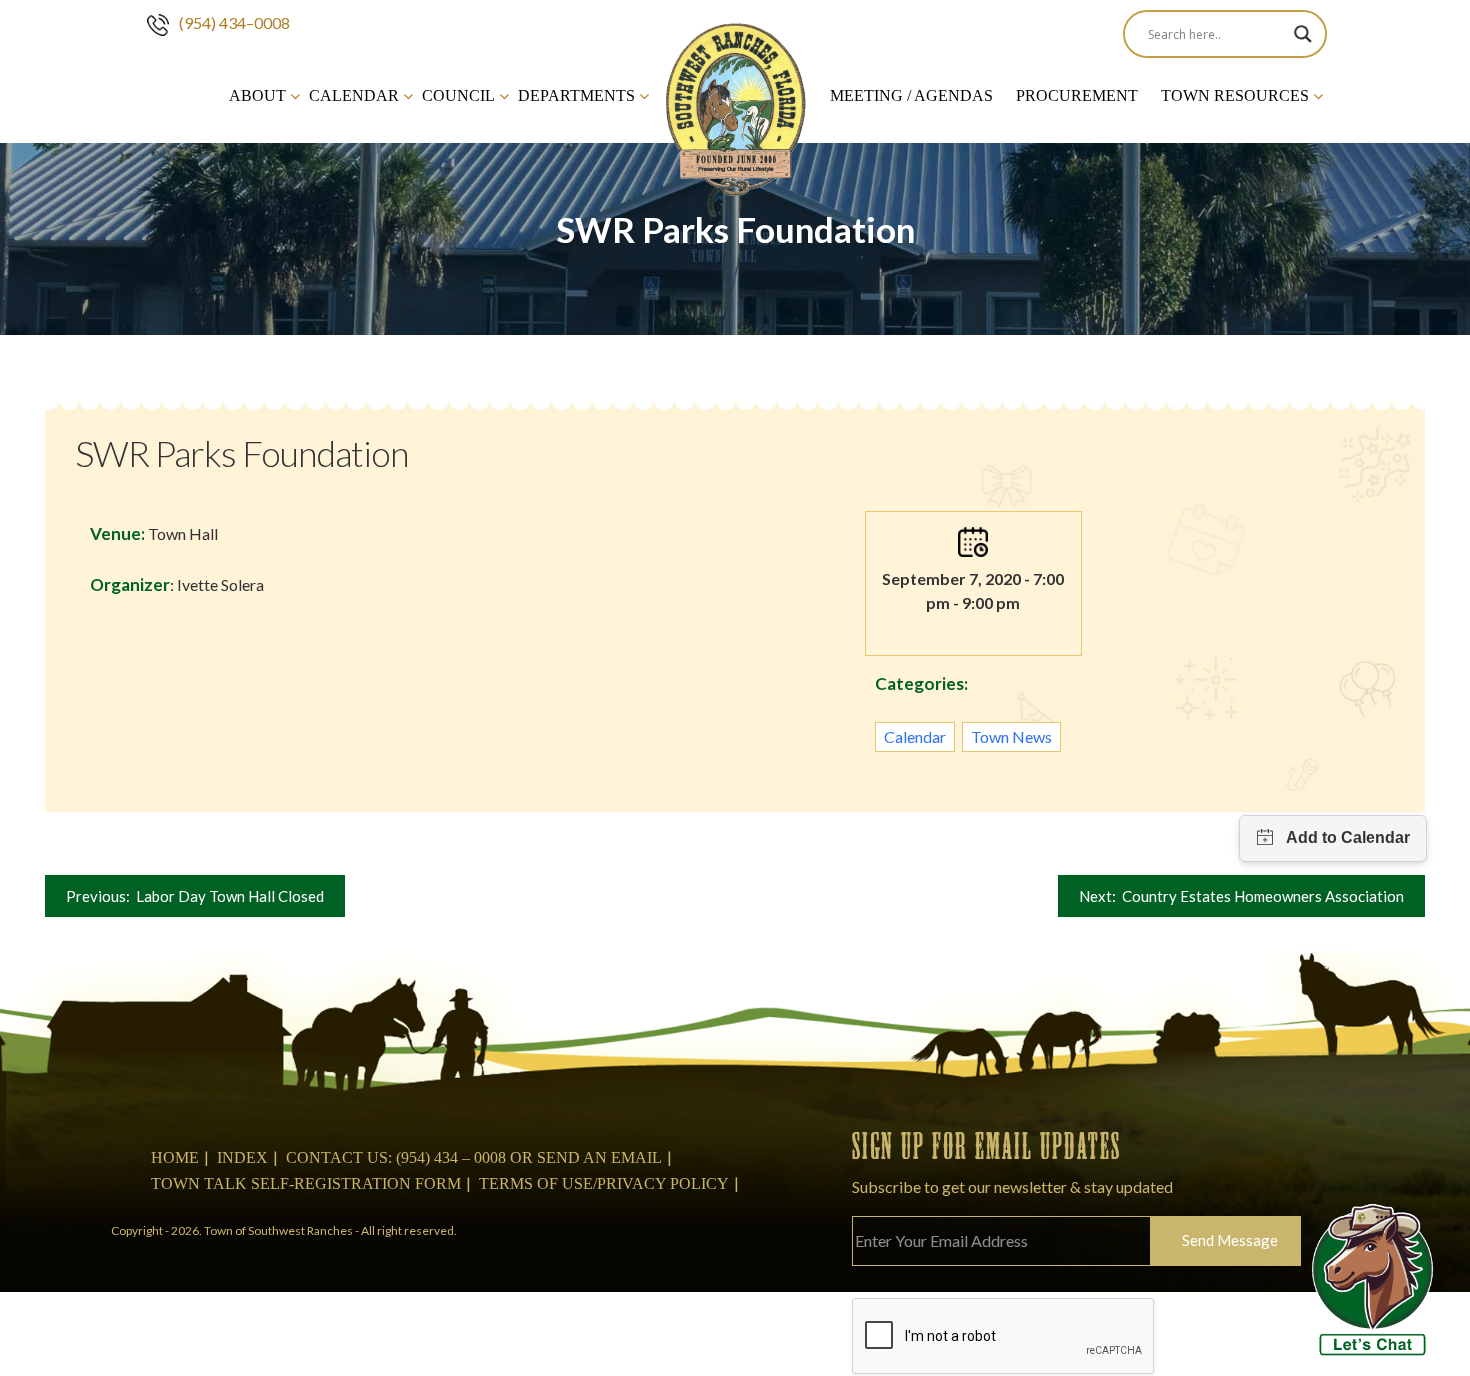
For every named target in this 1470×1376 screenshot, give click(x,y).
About (257, 95)
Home (175, 1157)
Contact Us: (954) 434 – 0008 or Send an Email (474, 1157)
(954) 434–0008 (234, 22)
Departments (576, 95)
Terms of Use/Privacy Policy (604, 1183)
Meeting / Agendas (911, 95)
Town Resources (1235, 95)
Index (242, 1157)
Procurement (1077, 95)
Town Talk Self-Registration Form (306, 1183)
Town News (1011, 736)
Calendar (354, 95)
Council (458, 95)
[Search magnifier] (1303, 34)
